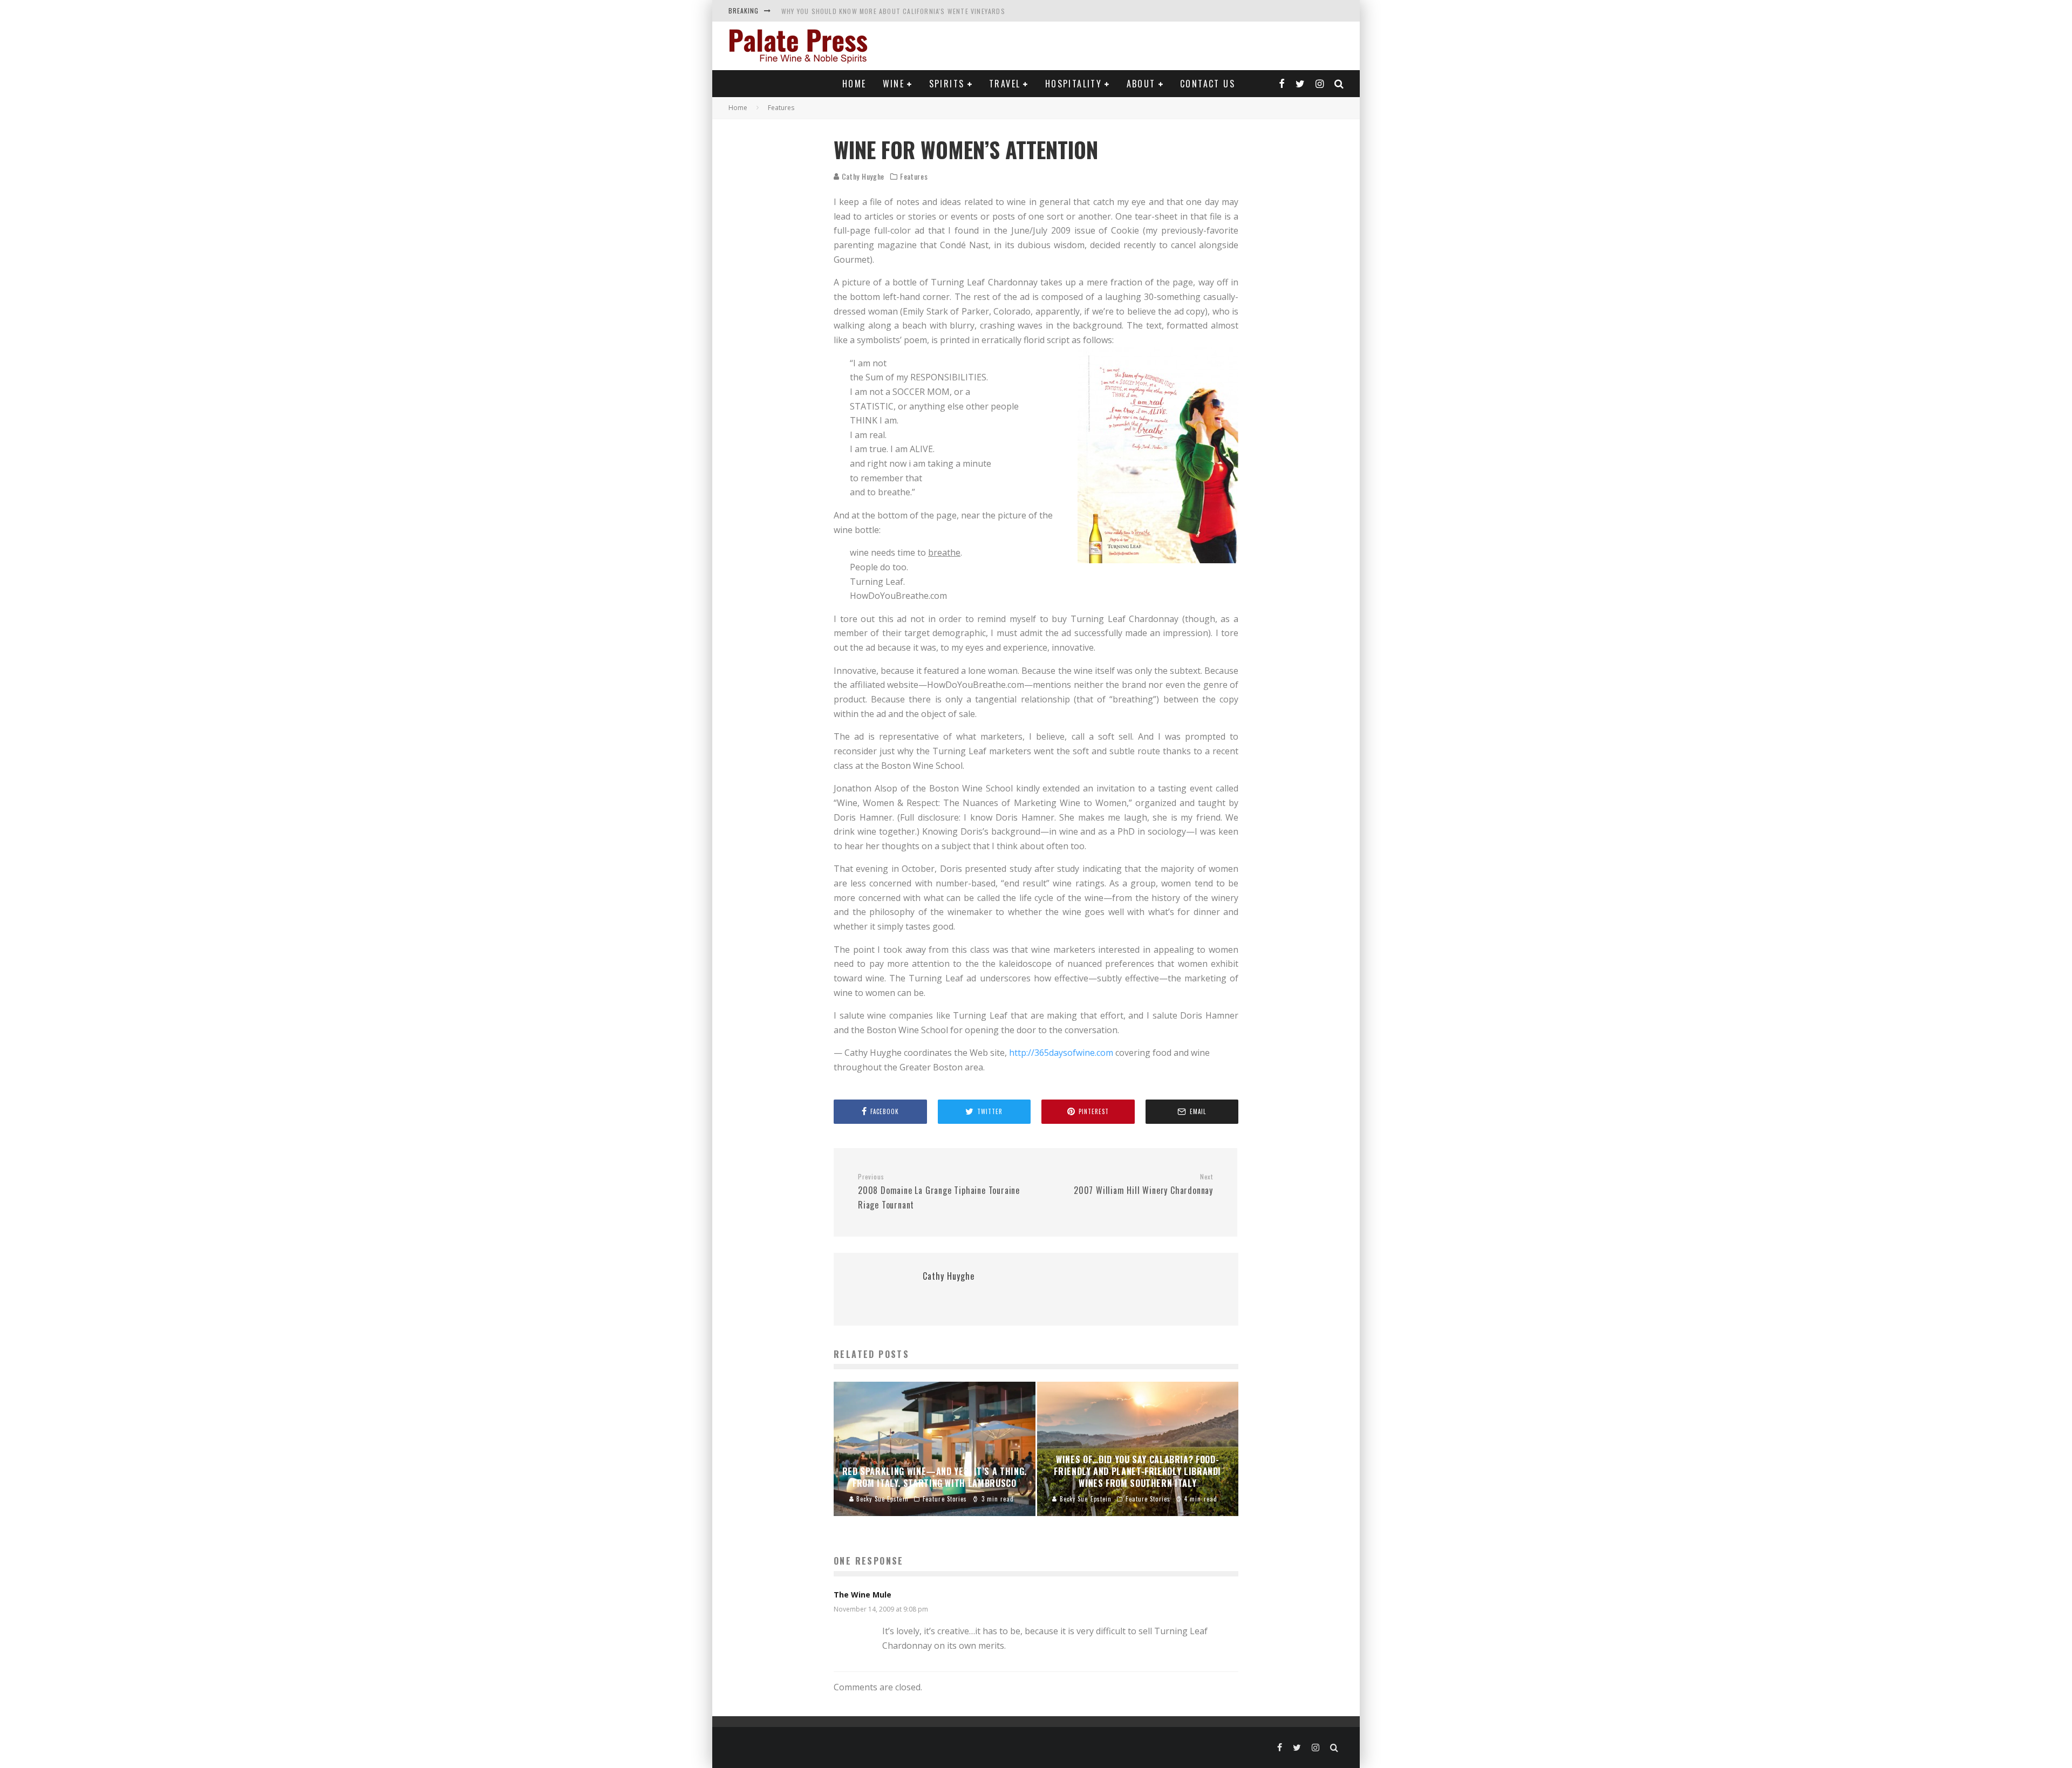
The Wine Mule (863, 1595)
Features (914, 176)
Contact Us (1208, 84)
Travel (1005, 84)
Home (854, 84)
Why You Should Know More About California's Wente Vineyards (893, 11)
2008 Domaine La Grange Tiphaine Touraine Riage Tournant (939, 1192)
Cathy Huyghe (862, 176)
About (1141, 84)
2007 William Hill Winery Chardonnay (1143, 1185)
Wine (894, 84)
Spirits (947, 84)
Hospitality (1074, 84)
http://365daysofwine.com (1061, 1053)
